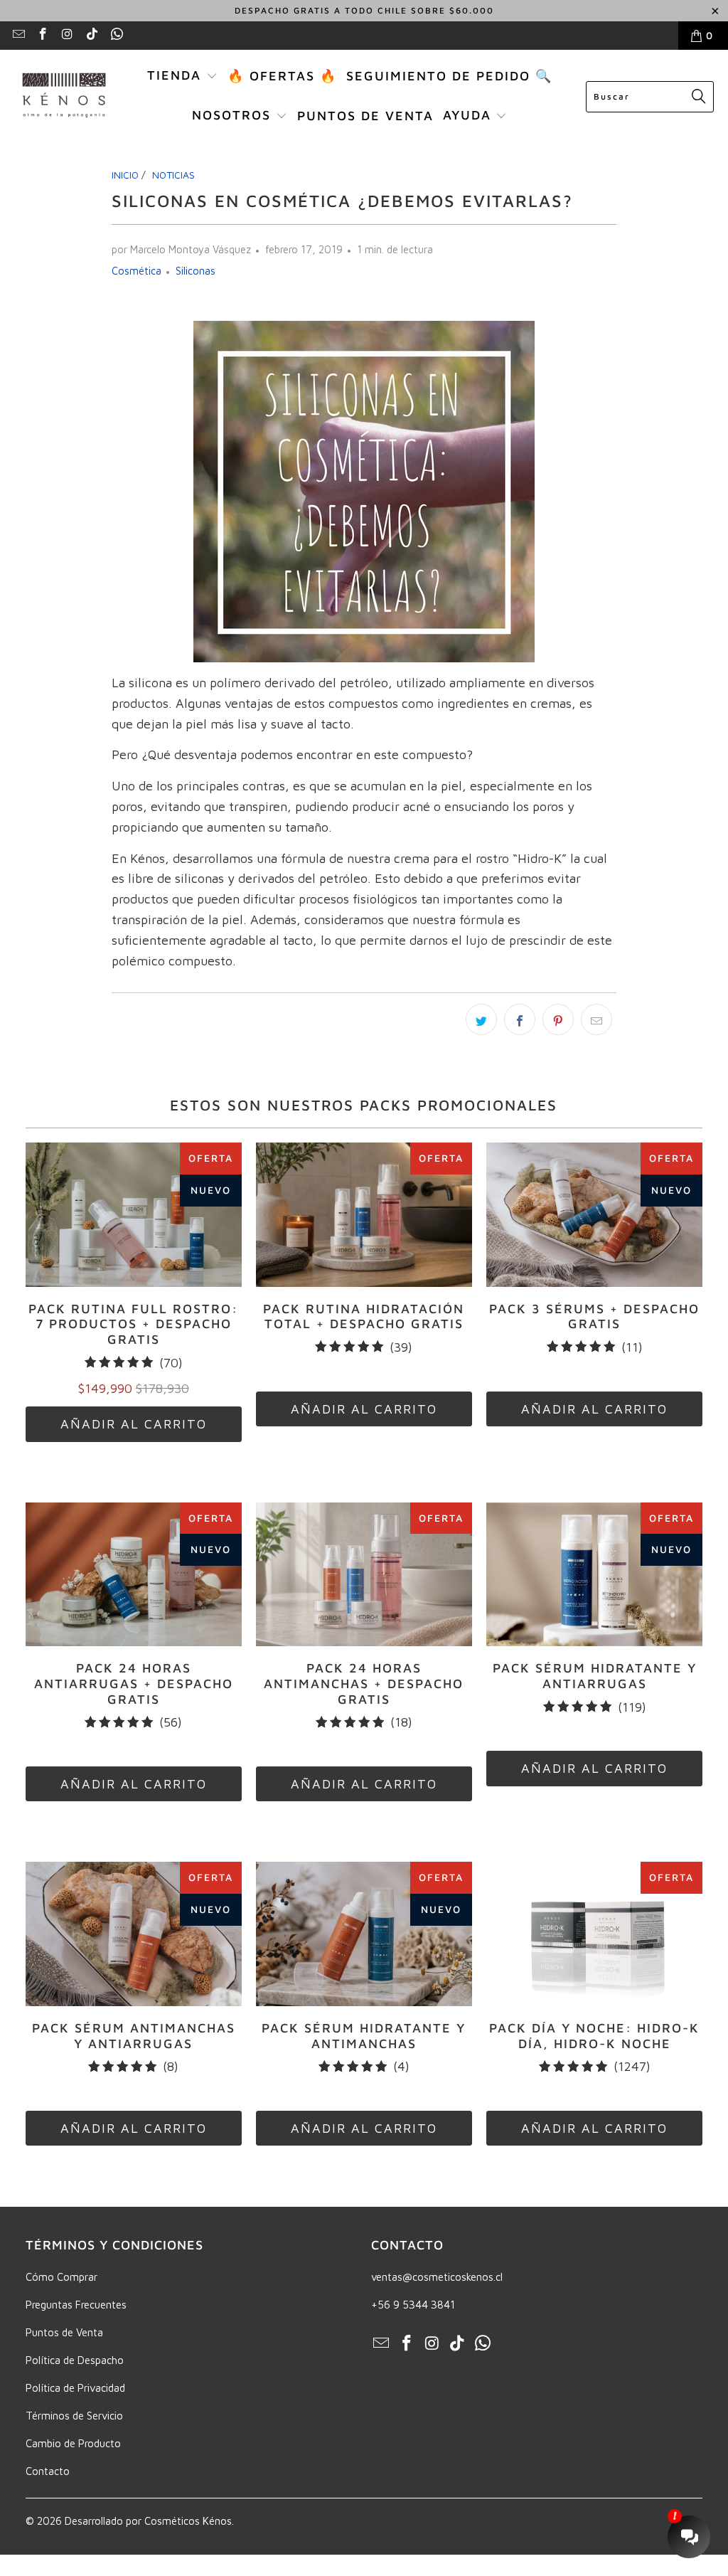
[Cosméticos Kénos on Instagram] (67, 35)
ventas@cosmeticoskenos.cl (437, 2277)
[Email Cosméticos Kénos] (18, 35)
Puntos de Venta (64, 2332)
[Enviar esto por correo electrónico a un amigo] (596, 1019)
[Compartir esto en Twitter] (481, 1019)
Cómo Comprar (61, 2277)
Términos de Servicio (74, 2416)
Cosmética (136, 271)
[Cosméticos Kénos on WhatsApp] (116, 35)
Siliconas (196, 271)
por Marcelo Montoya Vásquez (181, 249)
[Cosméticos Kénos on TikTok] (92, 35)
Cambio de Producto (73, 2443)
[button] (182, 77)
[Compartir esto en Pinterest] (558, 1019)
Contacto (48, 2471)
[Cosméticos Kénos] (64, 96)
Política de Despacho (75, 2360)
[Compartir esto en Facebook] (520, 1019)
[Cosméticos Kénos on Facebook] (43, 35)
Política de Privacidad (75, 2388)
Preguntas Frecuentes (76, 2305)
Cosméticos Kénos (188, 2521)
